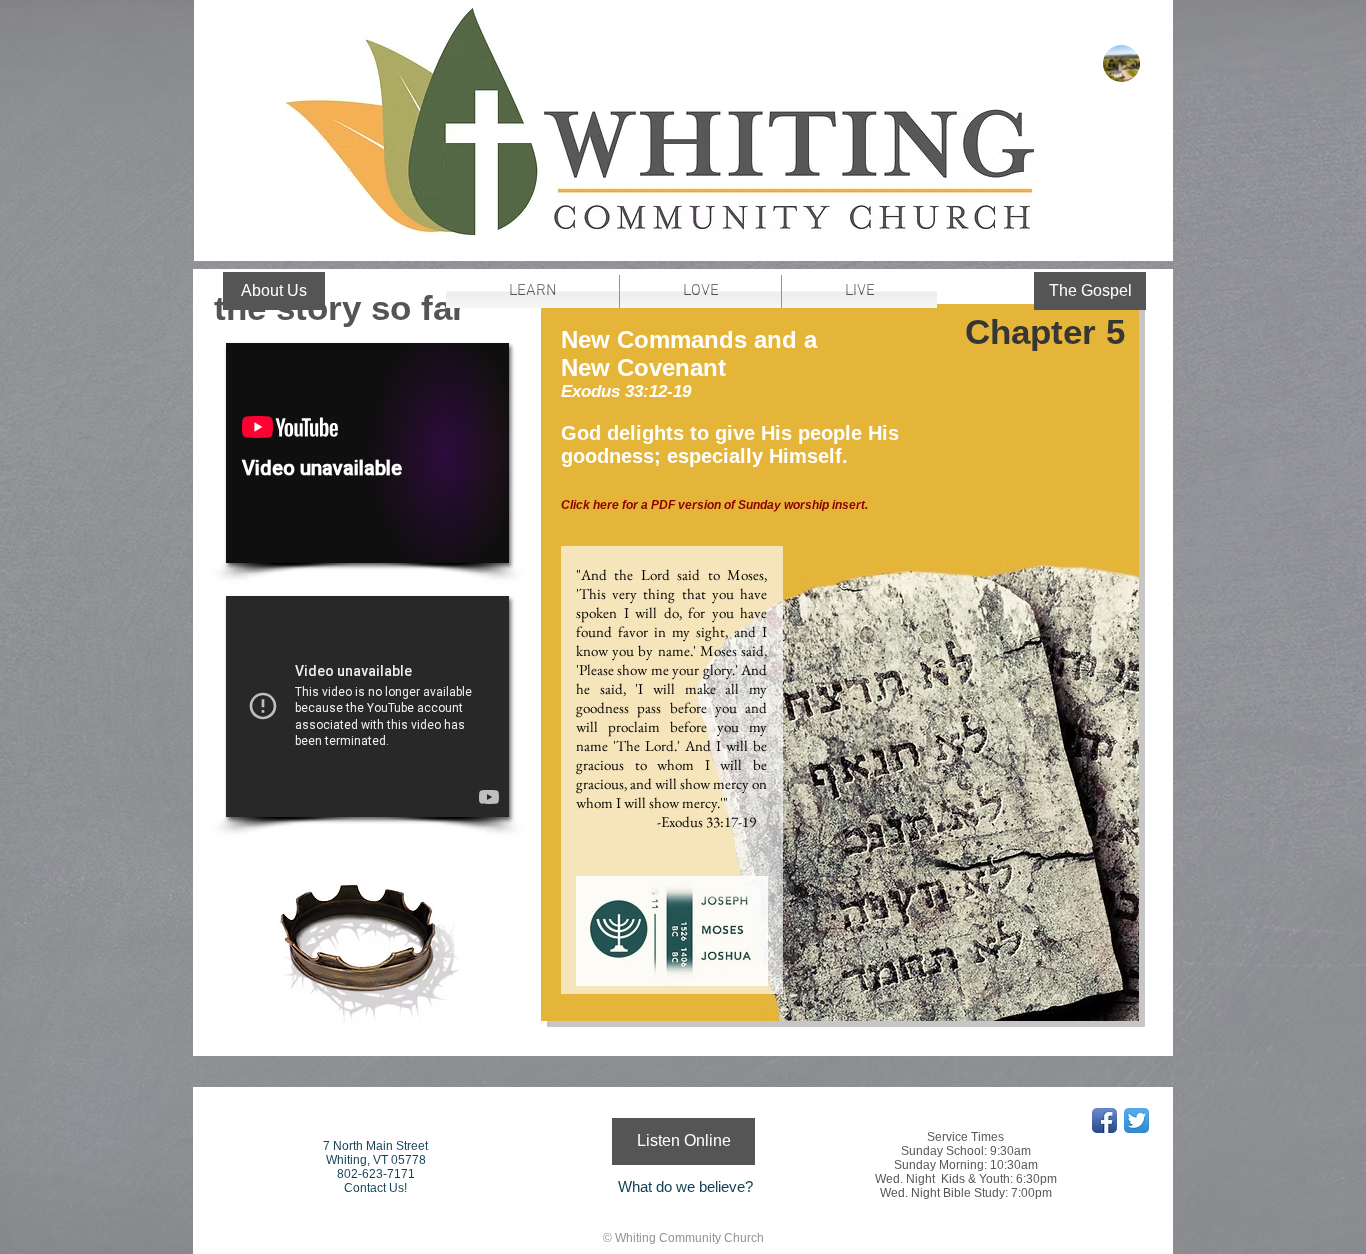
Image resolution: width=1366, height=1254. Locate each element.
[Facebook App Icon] (1104, 1120)
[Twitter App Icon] (1136, 1120)
